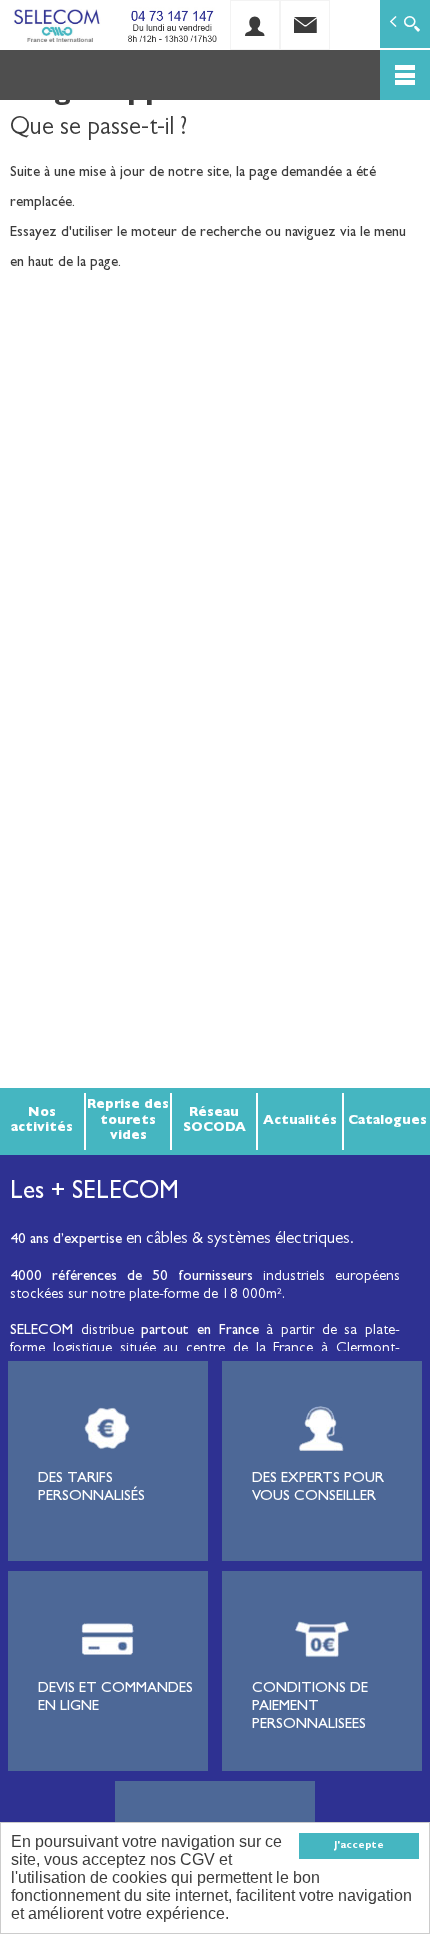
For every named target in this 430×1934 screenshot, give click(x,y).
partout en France (199, 1331)
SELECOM (45, 1331)
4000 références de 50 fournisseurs (131, 1277)
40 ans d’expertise (66, 1240)
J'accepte (359, 1846)
